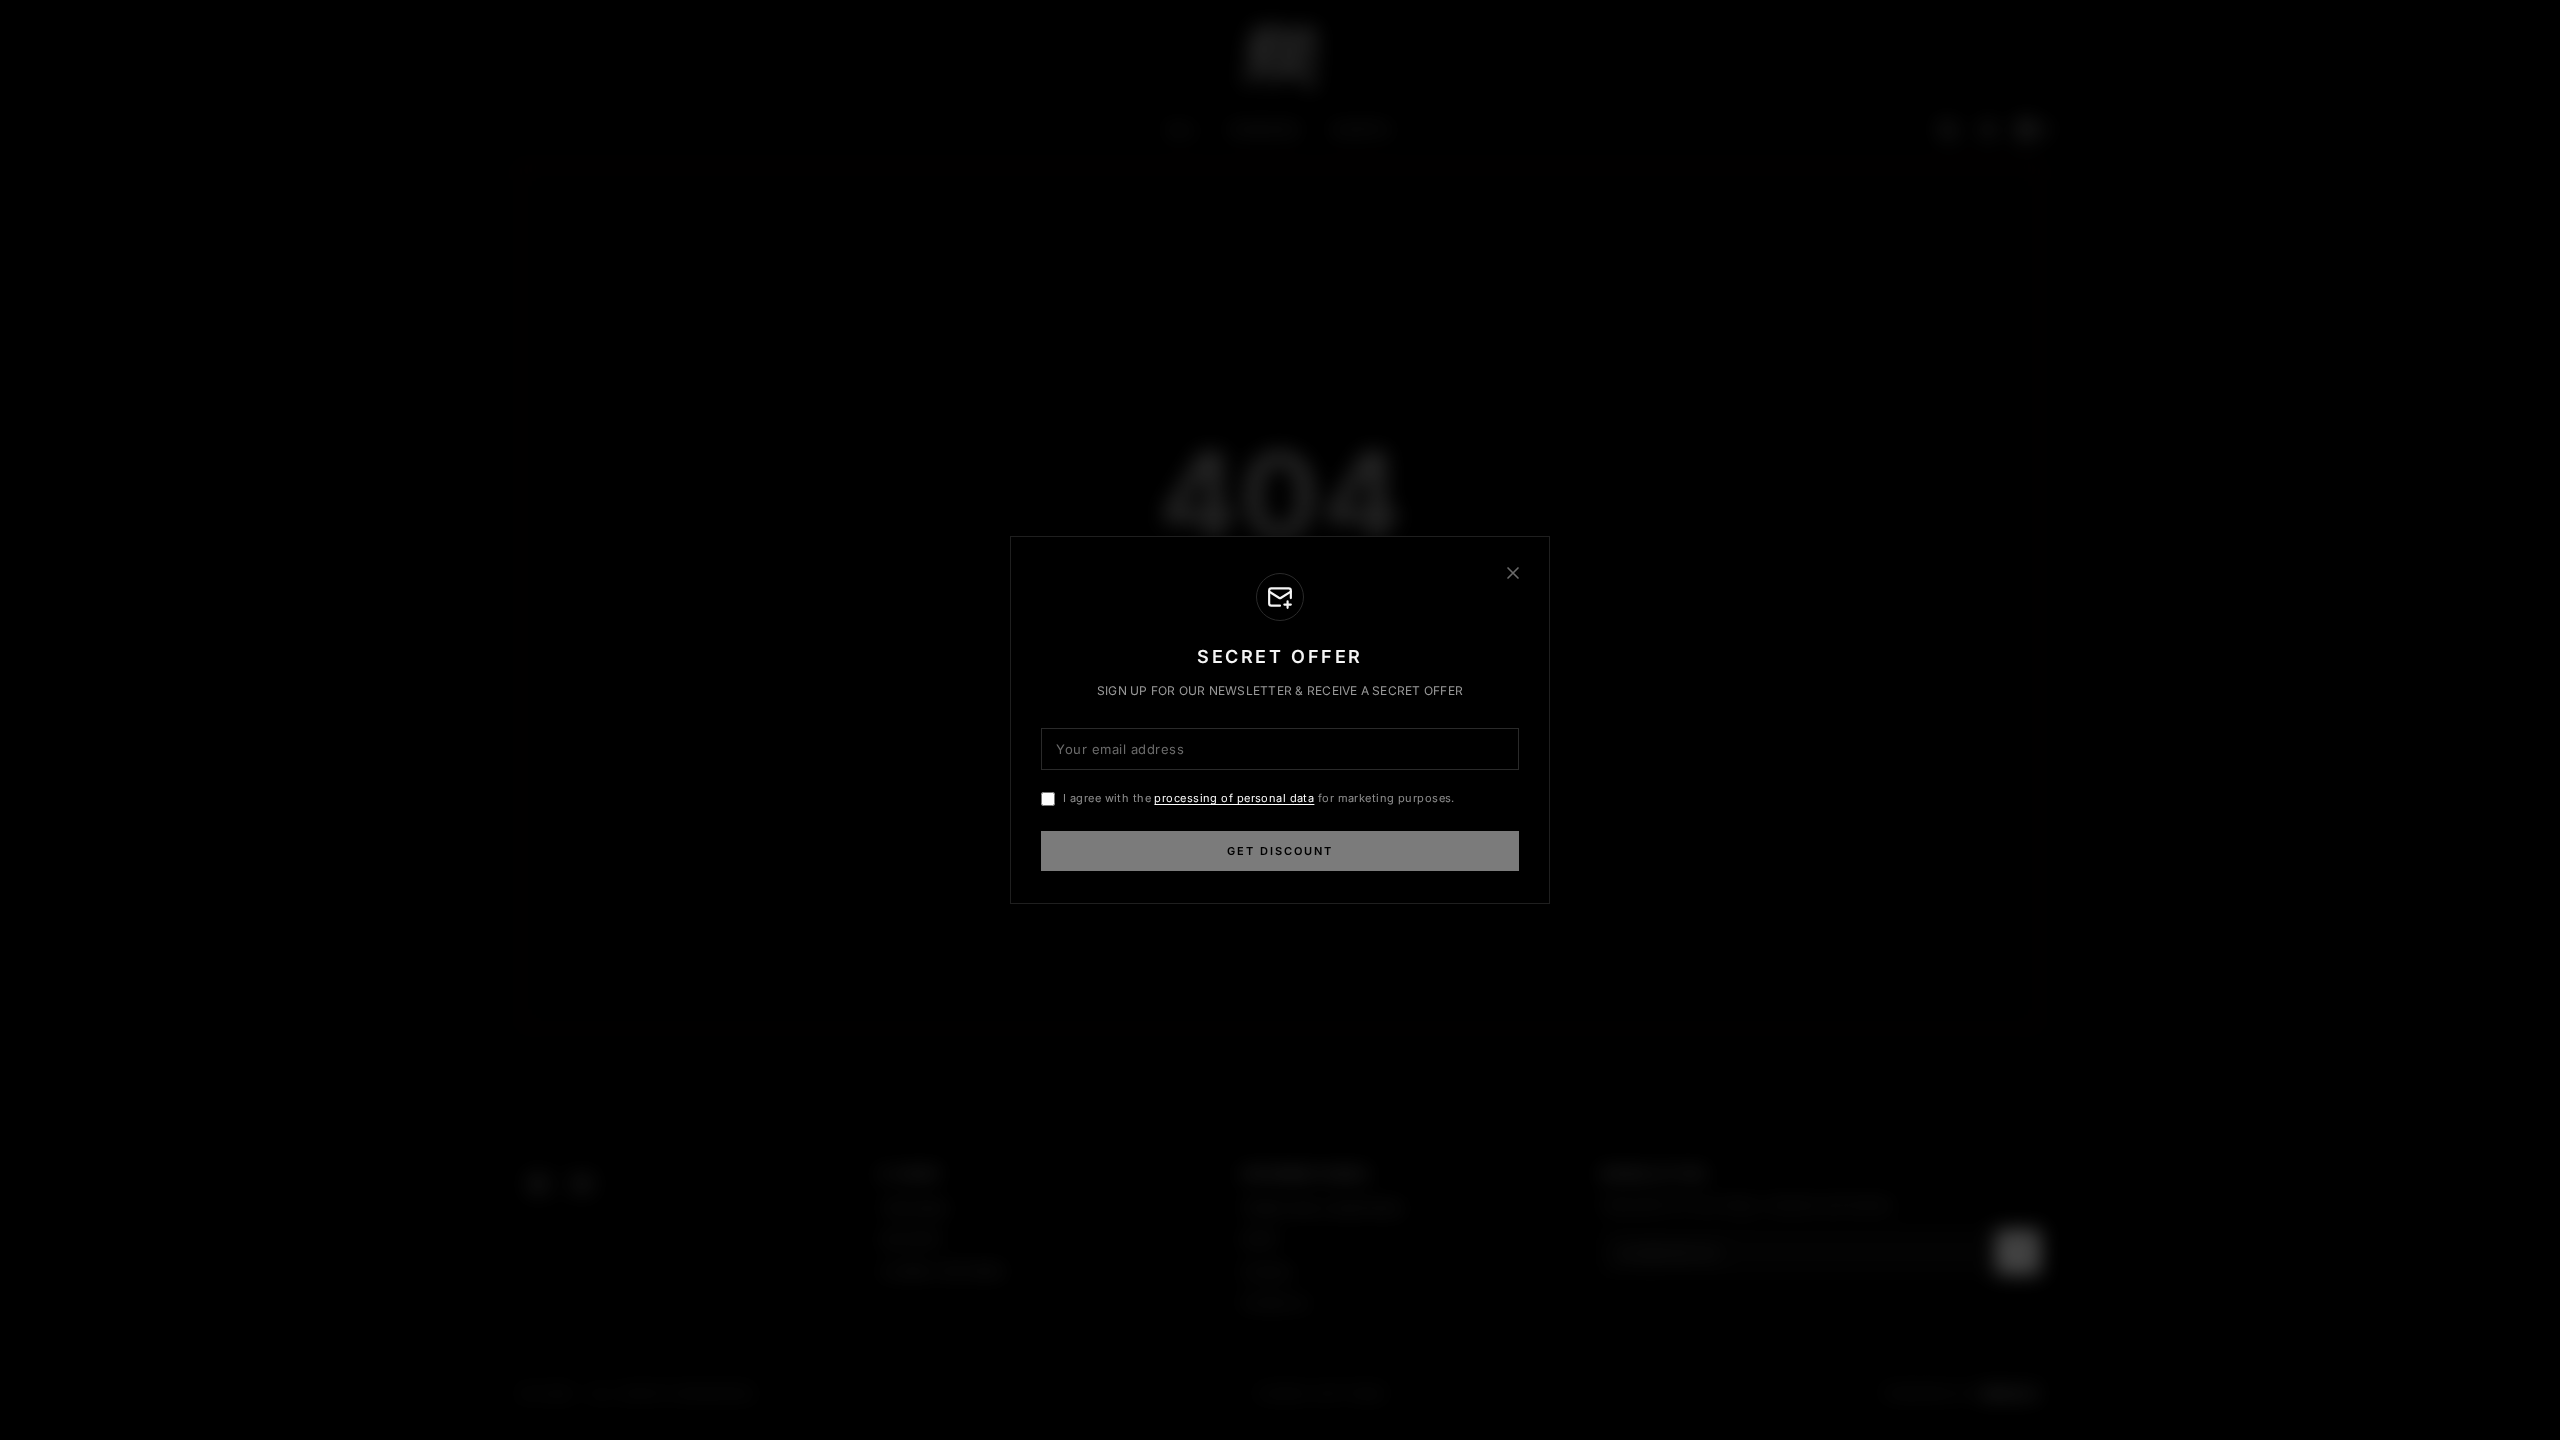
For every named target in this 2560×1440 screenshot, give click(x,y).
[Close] (1513, 573)
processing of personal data (1234, 798)
